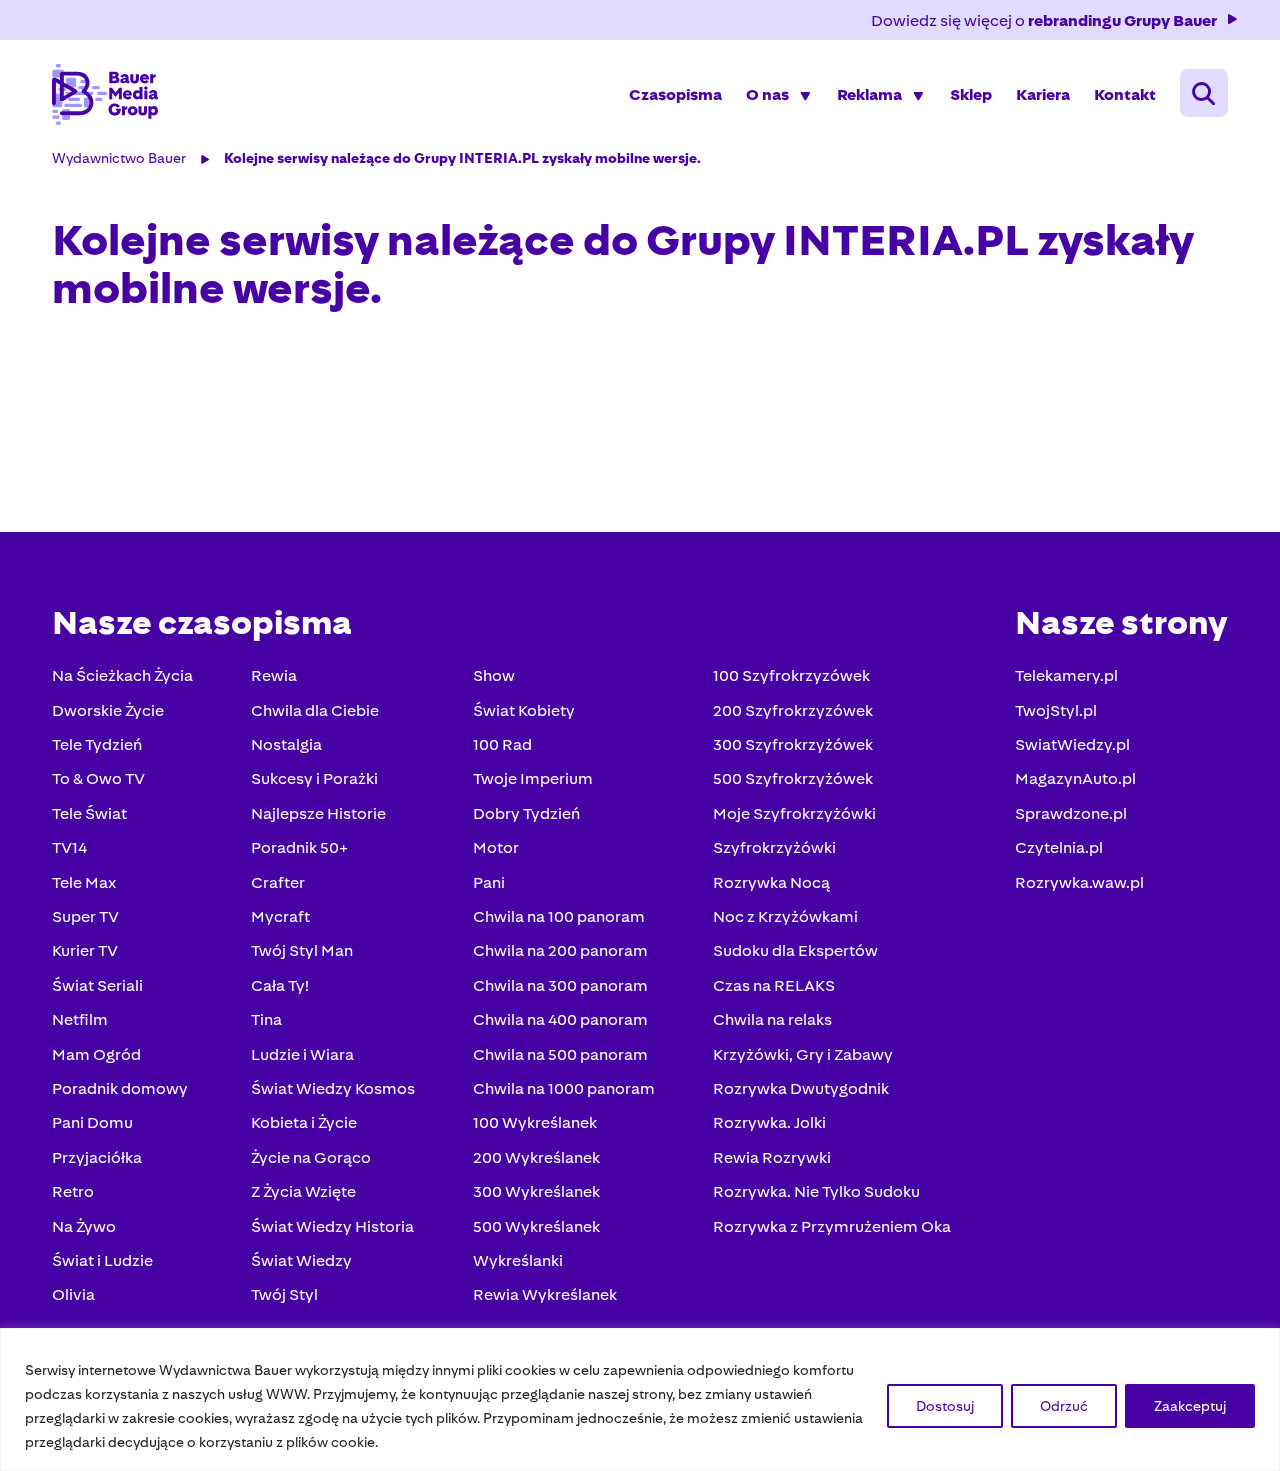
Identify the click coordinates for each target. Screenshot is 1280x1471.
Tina (266, 1019)
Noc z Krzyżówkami (785, 916)
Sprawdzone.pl (1071, 813)
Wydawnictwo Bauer (119, 158)
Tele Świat (89, 813)
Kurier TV (85, 950)
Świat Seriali (97, 985)
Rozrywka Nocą (771, 882)
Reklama (869, 94)
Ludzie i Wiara (302, 1054)
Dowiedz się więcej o (1044, 20)
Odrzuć (1064, 1406)
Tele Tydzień (97, 744)
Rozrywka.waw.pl (1079, 882)
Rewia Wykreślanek (545, 1294)
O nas (767, 94)
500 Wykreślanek (536, 1226)
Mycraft (280, 916)
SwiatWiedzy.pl (1072, 744)
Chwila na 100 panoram (559, 916)
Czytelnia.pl (1059, 847)
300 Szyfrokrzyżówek (793, 744)
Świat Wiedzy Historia (332, 1226)
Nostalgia (286, 744)
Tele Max (84, 882)
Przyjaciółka (97, 1157)
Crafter (278, 882)
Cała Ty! (280, 985)
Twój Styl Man (302, 950)
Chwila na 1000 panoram (564, 1088)
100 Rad (502, 744)
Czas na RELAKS (774, 985)
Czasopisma (675, 94)
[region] (640, 1399)
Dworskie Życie (108, 710)
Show (494, 675)
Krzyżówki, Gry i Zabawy (803, 1054)
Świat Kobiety (524, 710)
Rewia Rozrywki (772, 1157)
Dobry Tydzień (526, 813)
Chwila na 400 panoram (560, 1019)
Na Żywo (84, 1226)
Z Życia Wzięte (303, 1191)
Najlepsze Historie (318, 813)
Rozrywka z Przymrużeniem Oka (832, 1226)
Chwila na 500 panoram (560, 1054)
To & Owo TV (98, 778)
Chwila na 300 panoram (560, 985)
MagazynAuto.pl (1075, 778)
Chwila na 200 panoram (560, 950)
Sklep (971, 94)
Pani (489, 882)
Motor (496, 847)
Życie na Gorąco (311, 1157)
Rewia (274, 675)
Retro (73, 1191)
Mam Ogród (96, 1054)
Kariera (1043, 94)
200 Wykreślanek (536, 1157)
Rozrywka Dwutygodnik (801, 1088)
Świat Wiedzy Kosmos (333, 1088)
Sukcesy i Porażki (314, 778)
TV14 (69, 847)
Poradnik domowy (120, 1088)
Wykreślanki (518, 1260)
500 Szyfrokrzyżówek (793, 778)
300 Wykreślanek (536, 1191)
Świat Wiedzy (301, 1260)
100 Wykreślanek (535, 1122)
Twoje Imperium (533, 778)
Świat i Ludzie (102, 1260)
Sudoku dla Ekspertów (795, 950)
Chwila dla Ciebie (315, 710)
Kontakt (1125, 94)
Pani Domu (92, 1122)
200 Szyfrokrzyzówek (793, 710)
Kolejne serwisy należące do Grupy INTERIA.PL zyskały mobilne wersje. (462, 158)
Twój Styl (284, 1294)
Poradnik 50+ (299, 847)
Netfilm (80, 1019)
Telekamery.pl (1066, 675)
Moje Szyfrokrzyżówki (794, 813)
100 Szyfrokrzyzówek (791, 675)
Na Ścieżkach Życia (122, 675)
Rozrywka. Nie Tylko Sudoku (816, 1191)
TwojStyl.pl (1056, 710)
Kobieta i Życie (304, 1122)
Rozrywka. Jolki (769, 1122)
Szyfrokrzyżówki (774, 847)
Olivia (73, 1294)
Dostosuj (945, 1406)
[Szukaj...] (1204, 93)
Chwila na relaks (772, 1019)
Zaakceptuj (1190, 1406)
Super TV (85, 916)
